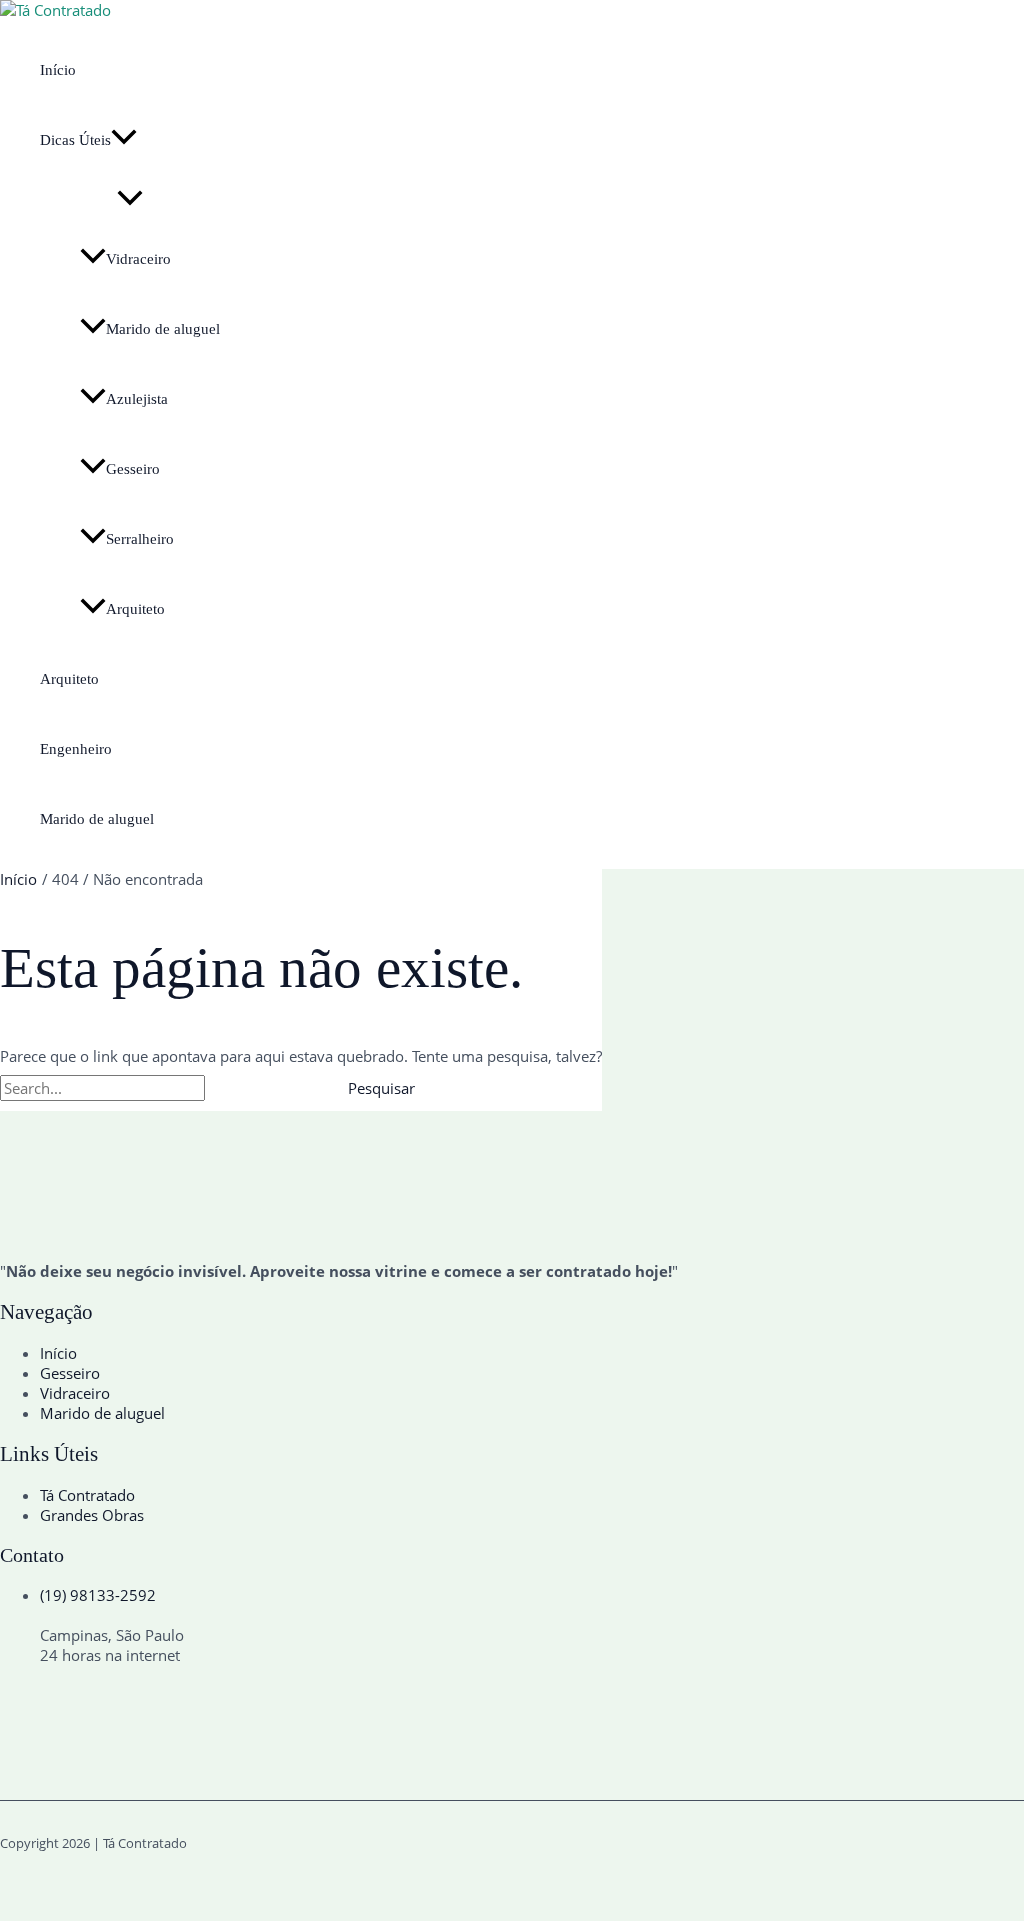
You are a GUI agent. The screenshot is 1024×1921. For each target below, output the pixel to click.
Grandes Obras (92, 1515)
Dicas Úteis (75, 140)
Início (58, 70)
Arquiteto (135, 609)
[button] (124, 140)
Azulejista (137, 399)
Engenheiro (76, 749)
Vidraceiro (138, 259)
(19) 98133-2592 (98, 1595)
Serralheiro (140, 539)
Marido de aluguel (163, 329)
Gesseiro (133, 469)
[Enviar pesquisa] (254, 1088)
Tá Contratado (87, 1495)
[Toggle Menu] (130, 199)
